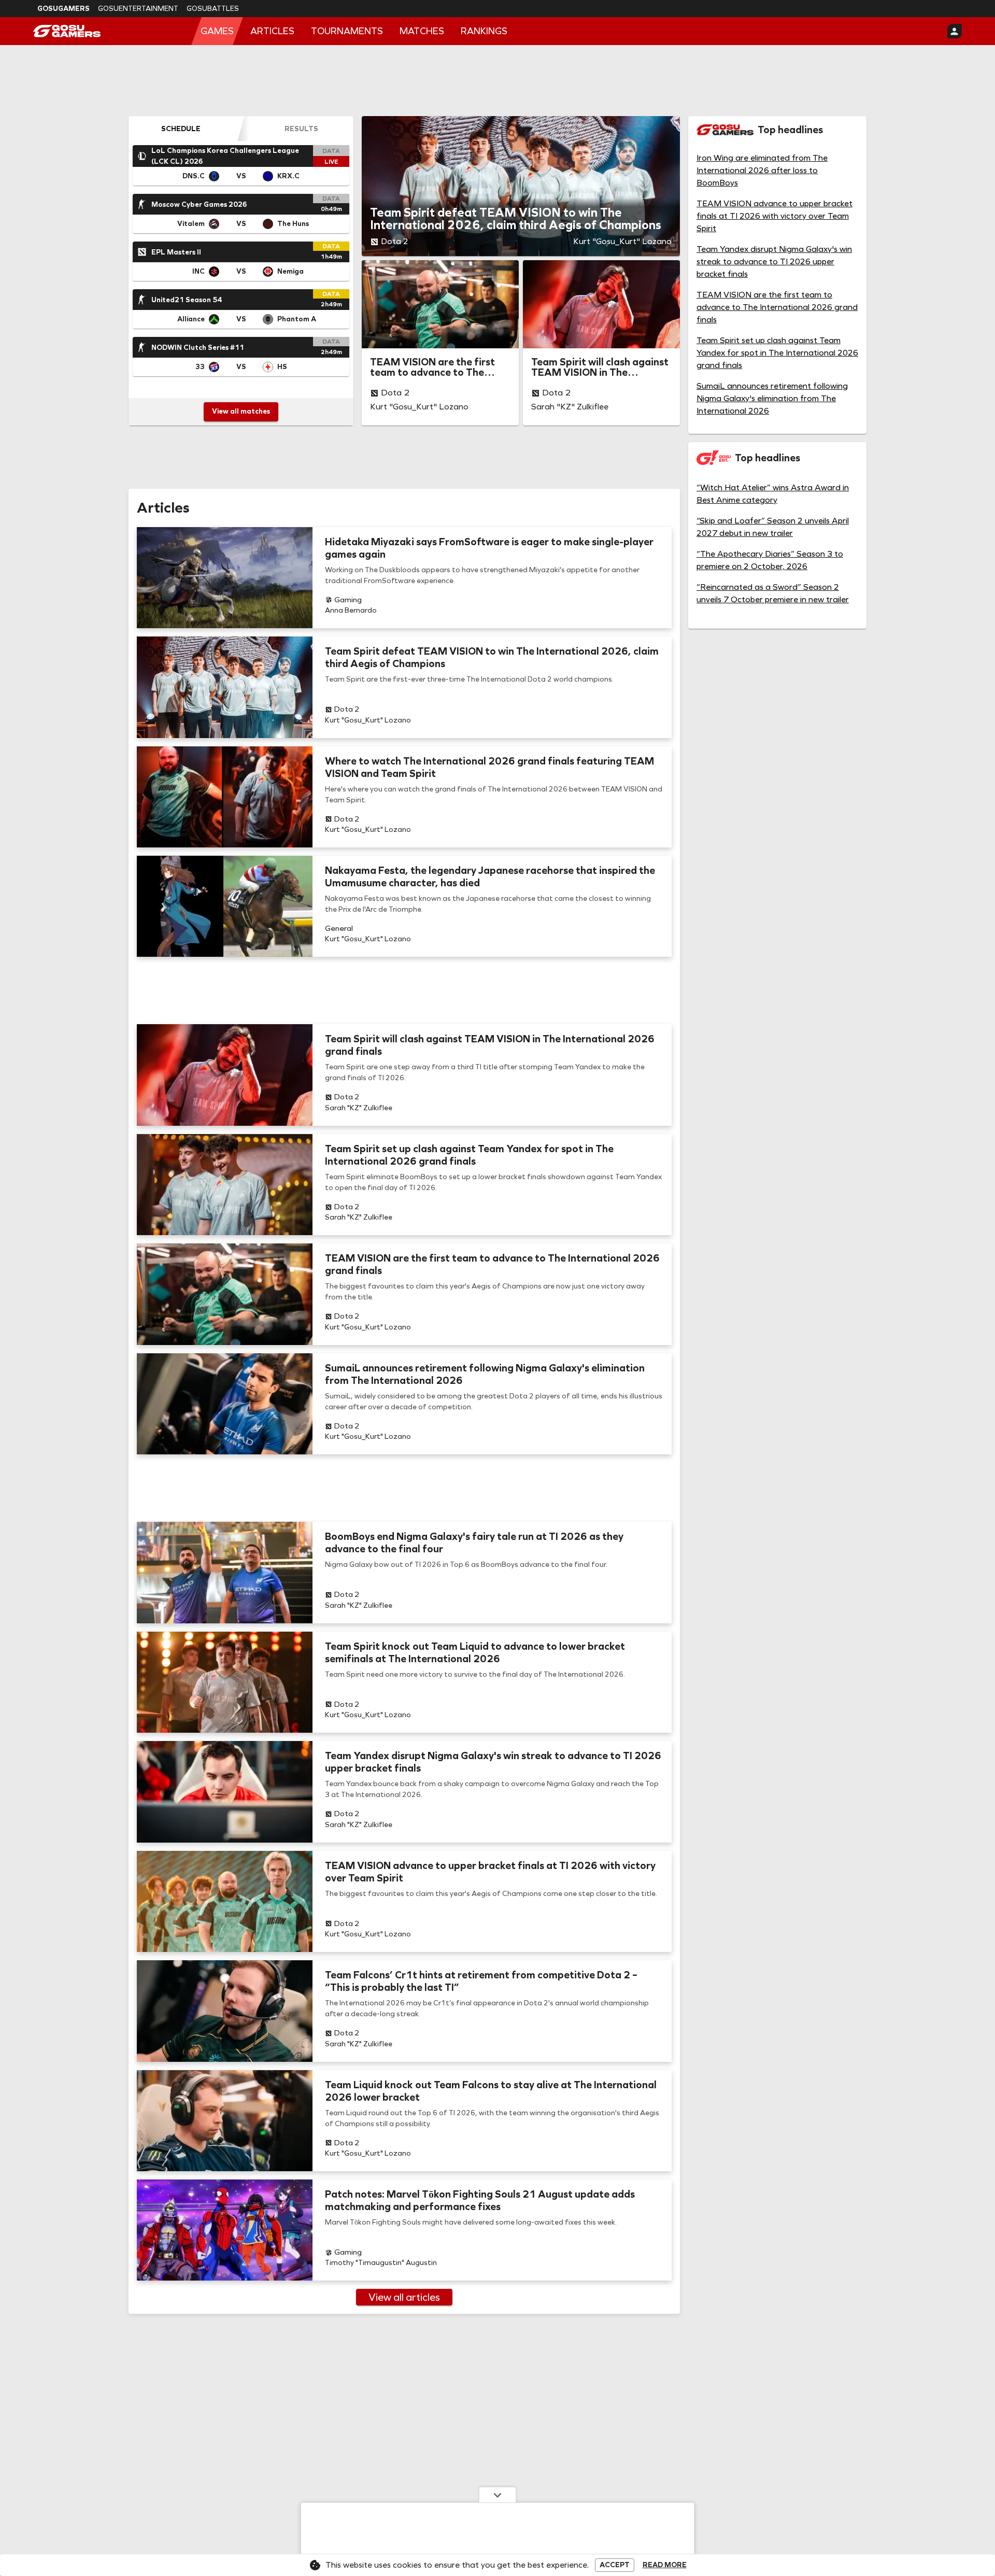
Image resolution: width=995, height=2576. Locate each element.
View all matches (241, 411)
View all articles (404, 2297)
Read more (665, 2565)
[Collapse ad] (497, 2495)
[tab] (181, 129)
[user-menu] (955, 31)
